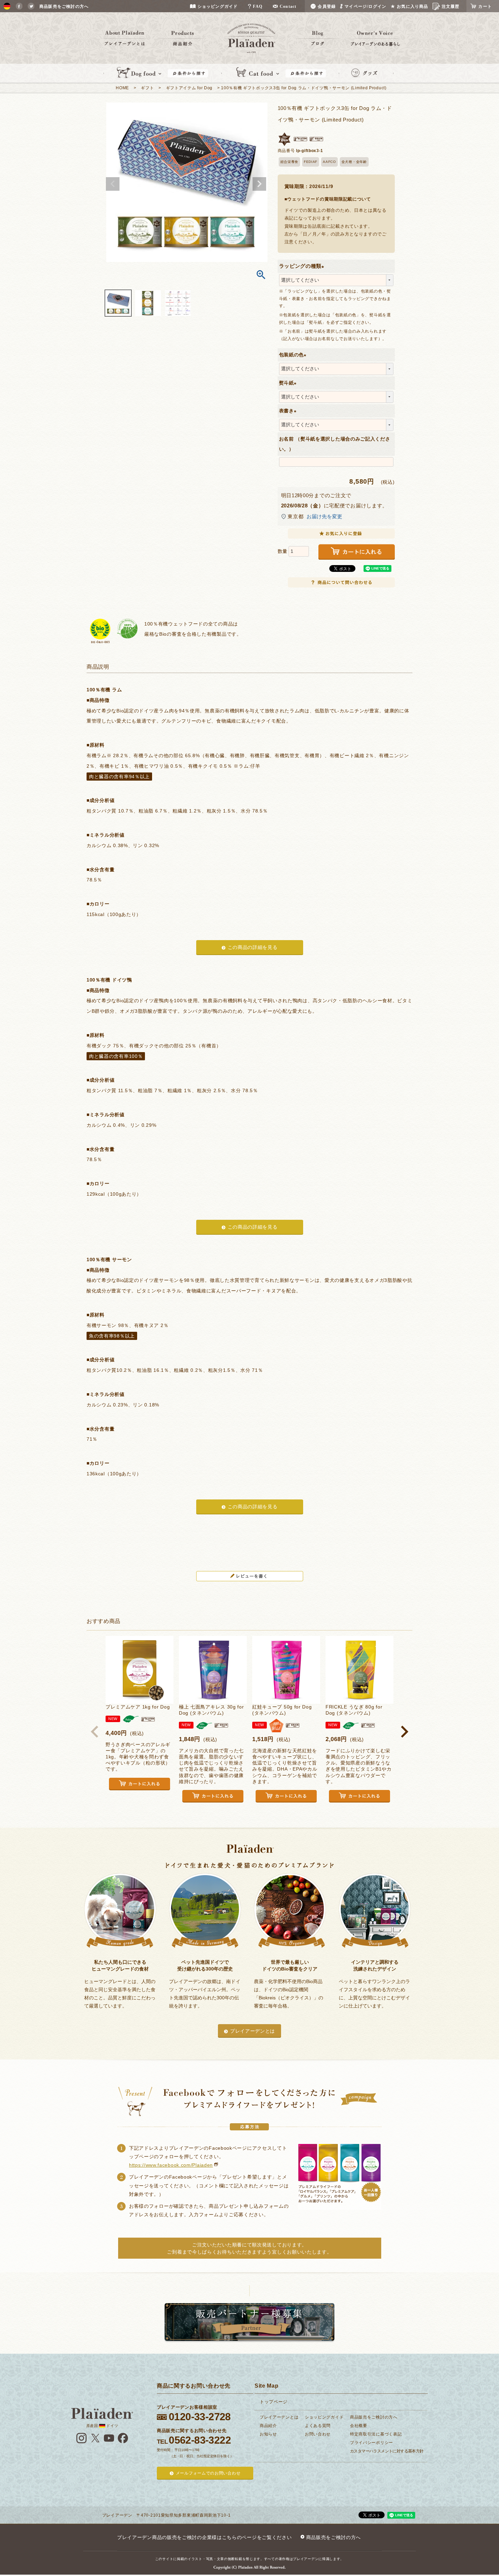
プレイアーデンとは (253, 2031)
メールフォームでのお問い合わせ (208, 2473)
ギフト (147, 88)
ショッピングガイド (324, 2417)
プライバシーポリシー (372, 2443)
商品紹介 (268, 2426)
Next (259, 184)
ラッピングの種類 (303, 266)
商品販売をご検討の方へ (374, 2417)
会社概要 (359, 2426)
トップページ (274, 2402)
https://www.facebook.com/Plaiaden (171, 2165)
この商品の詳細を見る (253, 947)
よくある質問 (318, 2426)
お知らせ (268, 2434)
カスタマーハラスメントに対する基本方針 (387, 2451)
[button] (95, 1732)
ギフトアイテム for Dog (189, 88)
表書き (289, 411)
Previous (113, 184)
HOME (122, 88)
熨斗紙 (289, 383)
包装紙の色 (294, 355)
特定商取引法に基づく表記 (376, 2434)
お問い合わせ (318, 2434)
